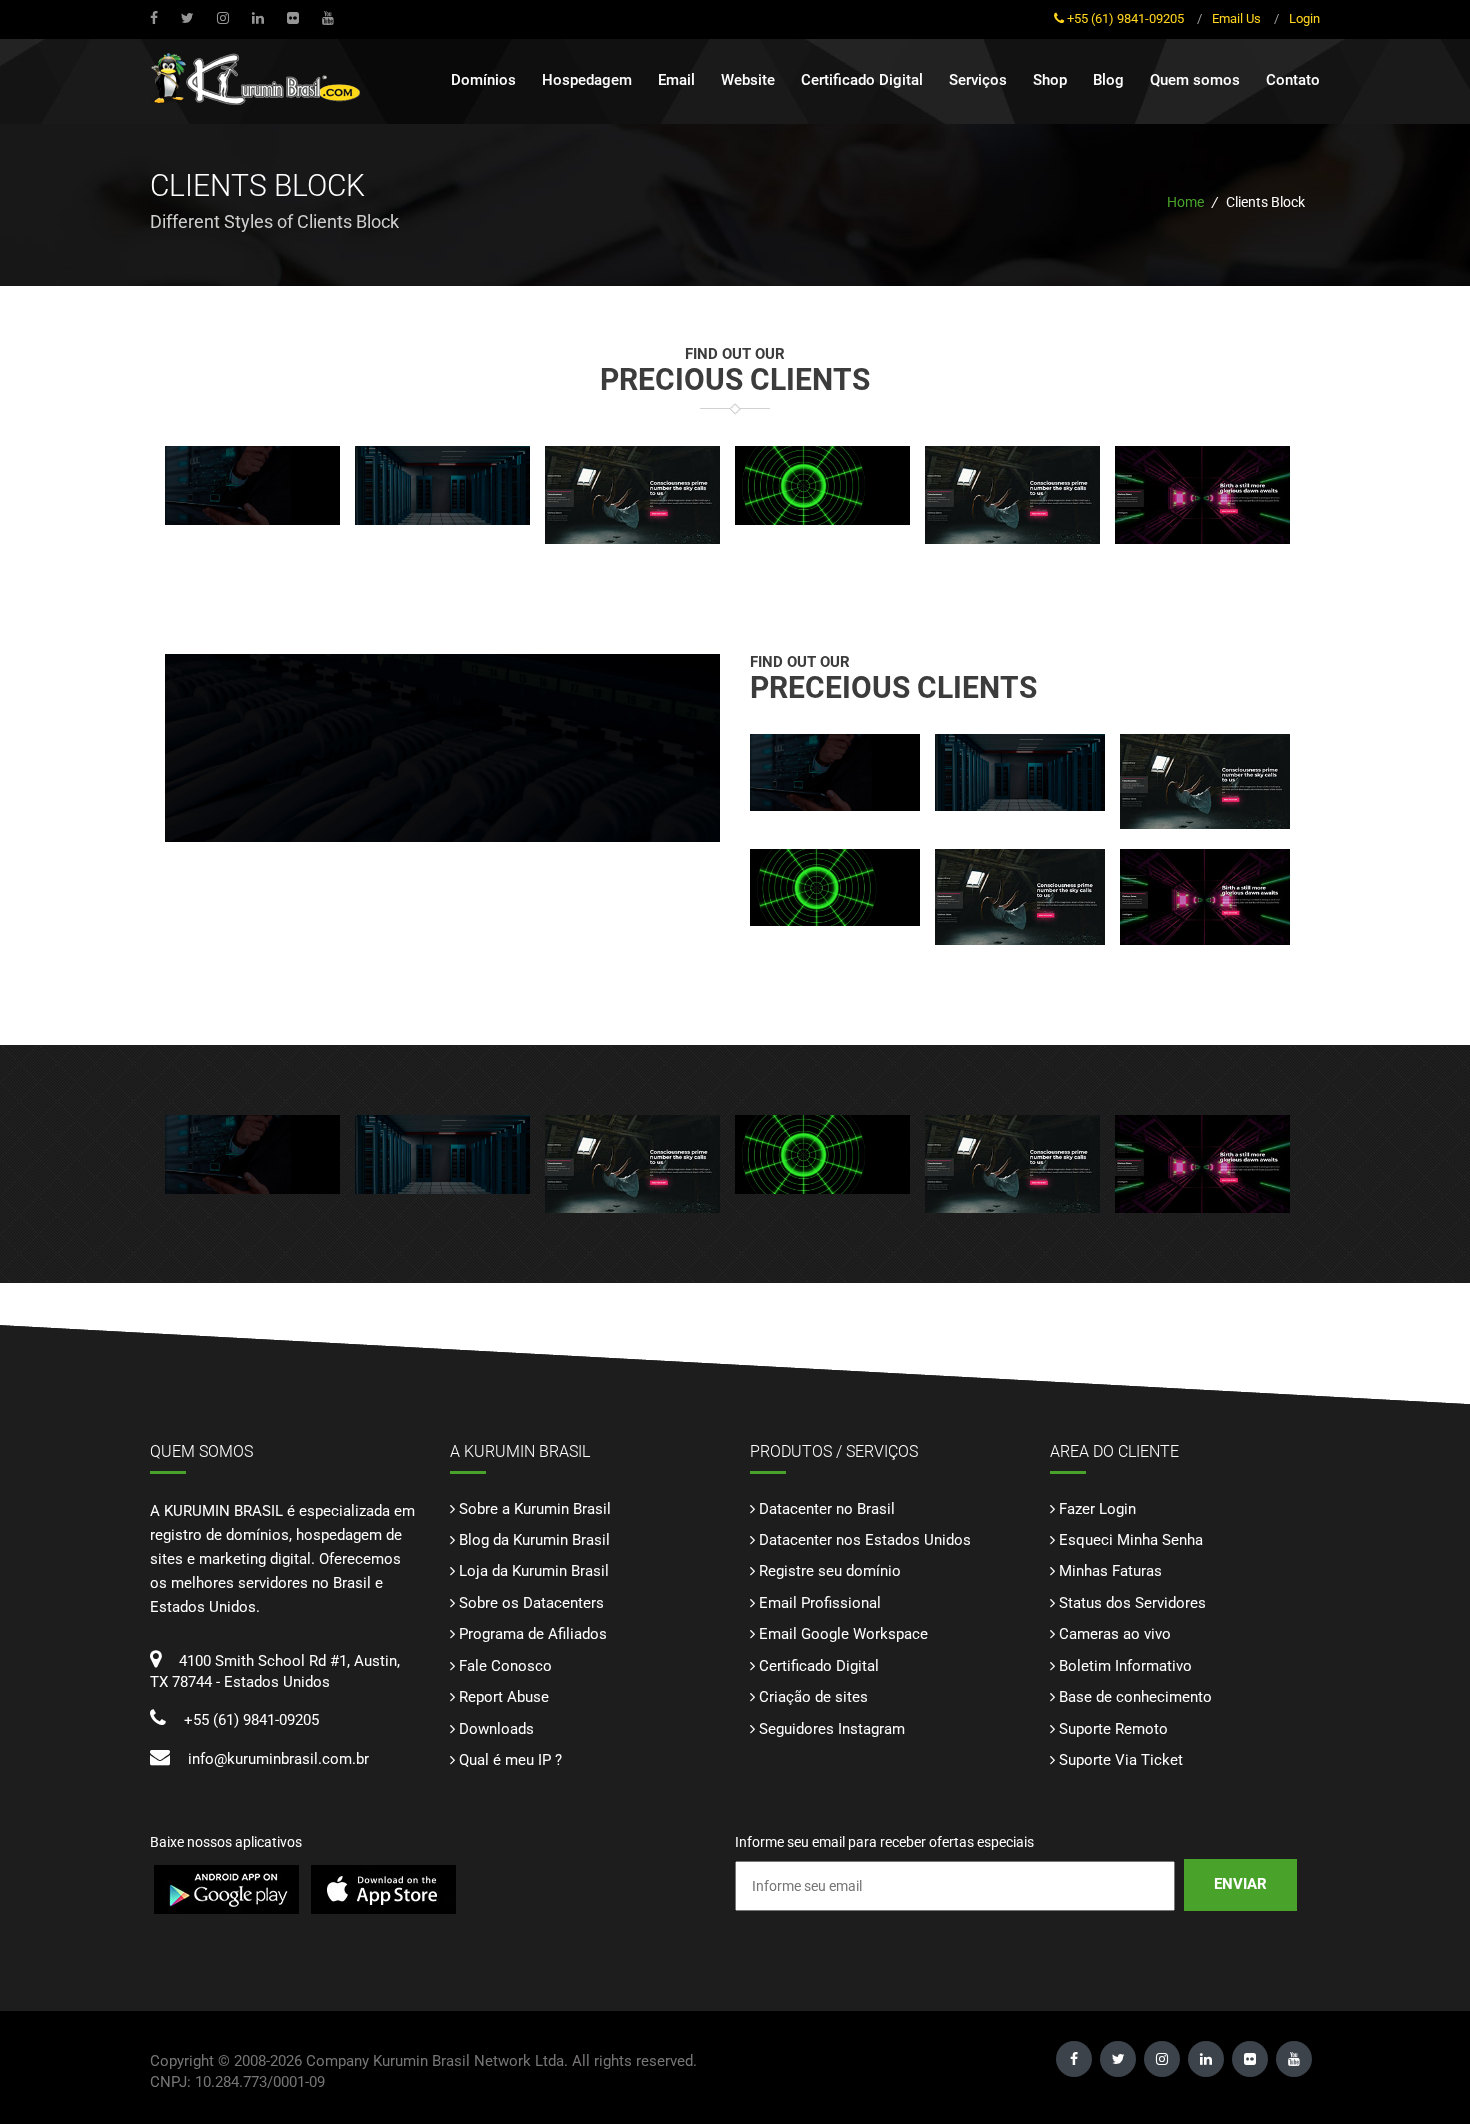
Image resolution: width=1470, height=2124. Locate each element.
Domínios (483, 80)
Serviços (978, 80)
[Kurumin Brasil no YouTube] (295, 18)
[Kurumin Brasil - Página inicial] (260, 84)
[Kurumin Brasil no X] (190, 18)
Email (676, 80)
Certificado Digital (862, 80)
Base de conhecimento (1135, 1697)
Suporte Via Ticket (1121, 1760)
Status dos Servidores (1132, 1603)
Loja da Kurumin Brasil (534, 1571)
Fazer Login (1097, 1509)
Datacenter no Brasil (827, 1509)
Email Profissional (820, 1603)
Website (748, 80)
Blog (1108, 80)
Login (1304, 18)
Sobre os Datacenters (531, 1603)
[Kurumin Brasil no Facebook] (156, 18)
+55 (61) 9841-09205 (1125, 18)
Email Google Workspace (843, 1634)
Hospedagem (587, 80)
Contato (1293, 80)
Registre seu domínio (830, 1571)
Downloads (496, 1729)
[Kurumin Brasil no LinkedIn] (260, 18)
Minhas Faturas (1110, 1571)
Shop (1050, 80)
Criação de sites (813, 1697)
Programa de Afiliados (533, 1634)
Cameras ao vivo (1115, 1634)
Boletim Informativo (1125, 1666)
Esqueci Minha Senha (1131, 1540)
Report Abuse (504, 1697)
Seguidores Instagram (832, 1729)
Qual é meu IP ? (510, 1760)
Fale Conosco (505, 1666)
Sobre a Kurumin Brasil (535, 1509)
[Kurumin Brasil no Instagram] (225, 18)
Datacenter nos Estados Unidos (865, 1540)
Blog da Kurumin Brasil (534, 1540)
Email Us (1236, 18)
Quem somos (1195, 80)
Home (1185, 202)
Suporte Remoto (1113, 1729)
